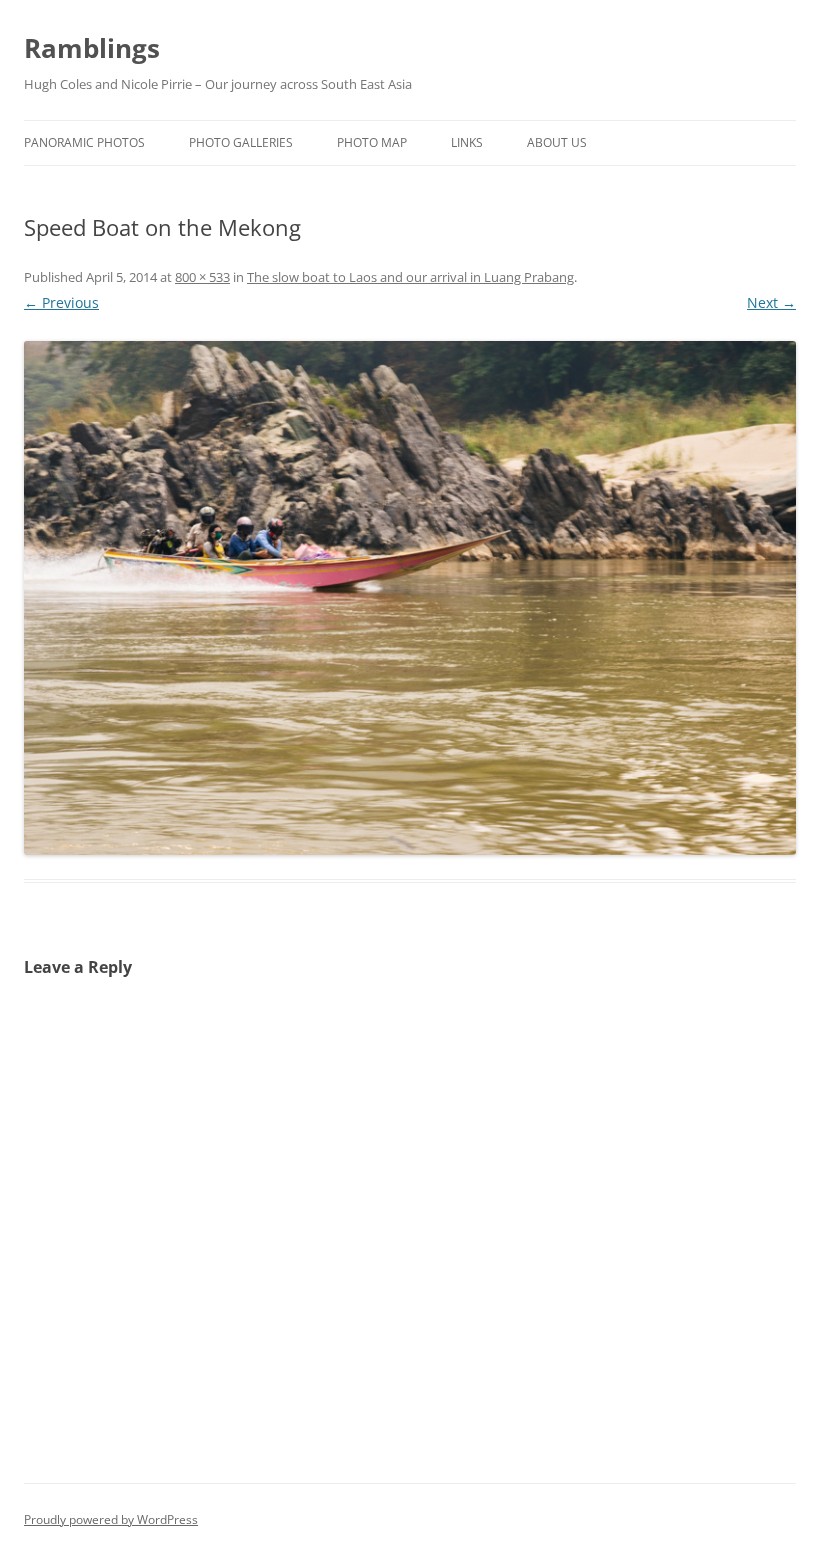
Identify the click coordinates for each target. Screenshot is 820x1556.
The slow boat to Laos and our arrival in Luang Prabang (410, 277)
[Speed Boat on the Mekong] (410, 598)
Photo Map (372, 142)
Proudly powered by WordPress (111, 1519)
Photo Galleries (241, 142)
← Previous (61, 302)
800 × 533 (202, 277)
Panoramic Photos (84, 142)
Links (467, 142)
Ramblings (92, 48)
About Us (557, 142)
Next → (771, 302)
